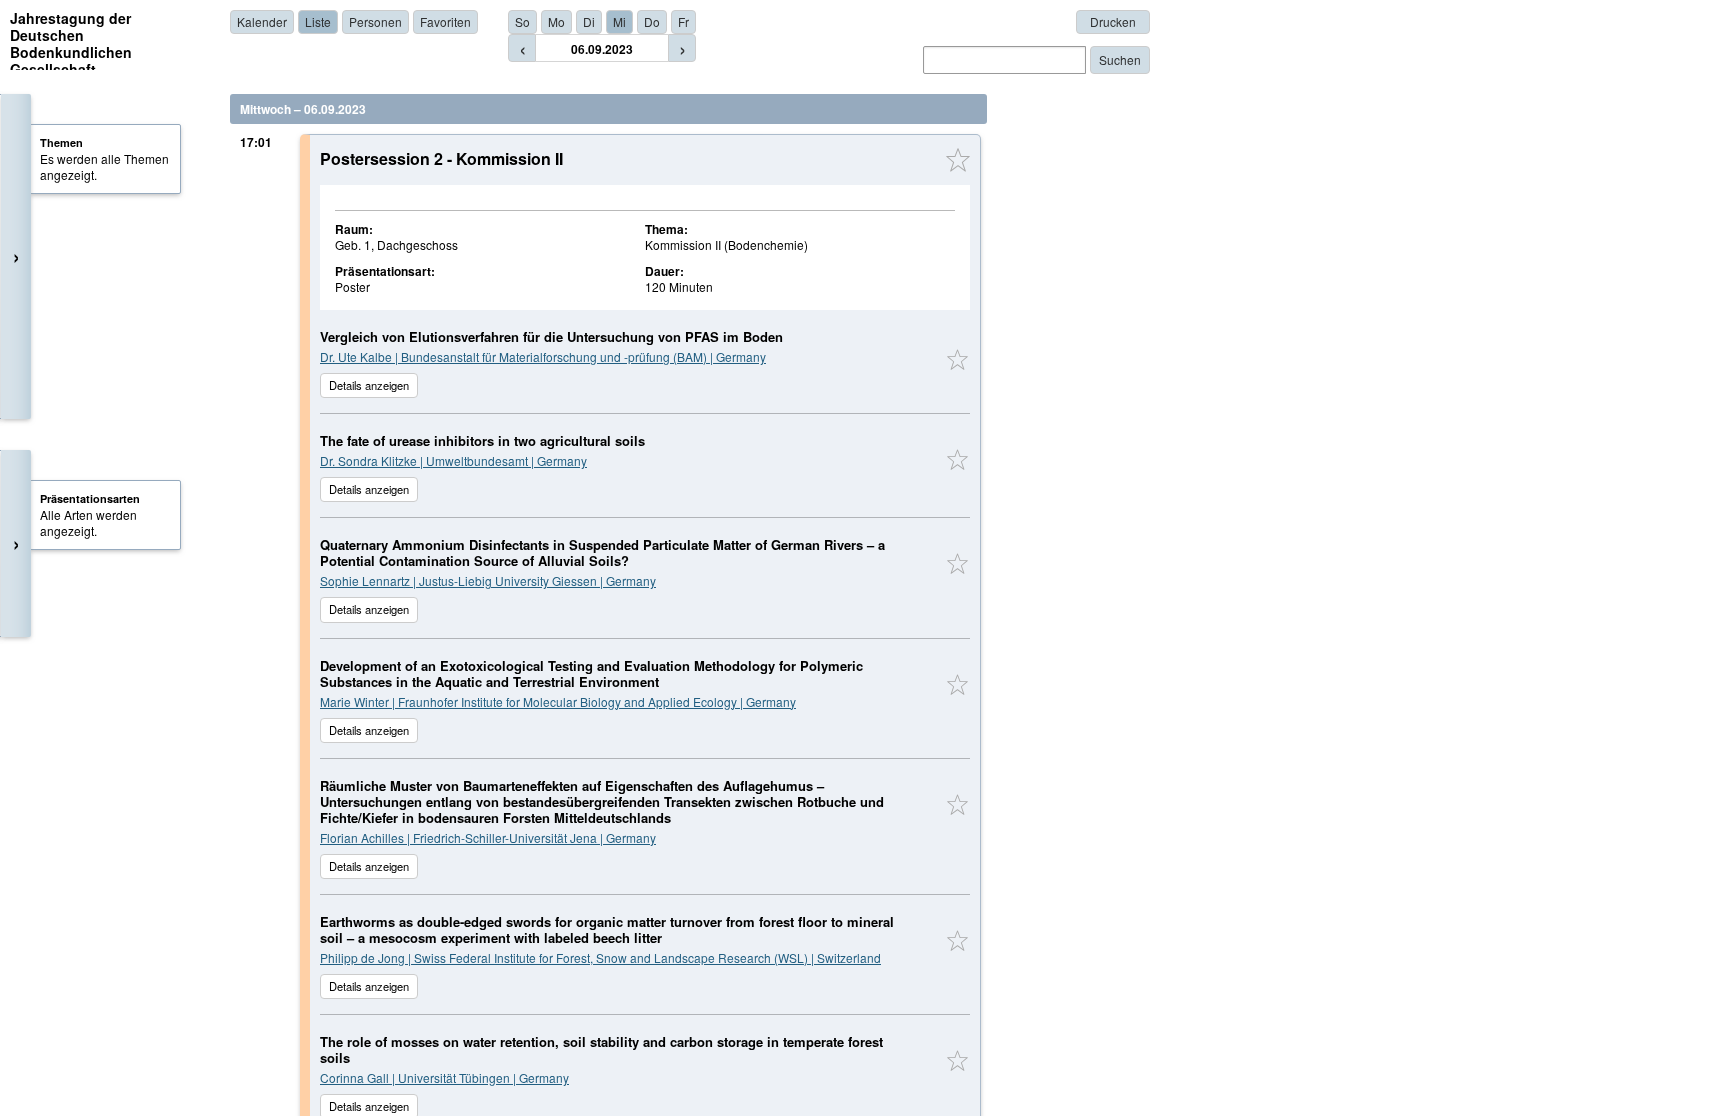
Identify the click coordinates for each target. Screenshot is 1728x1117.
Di (589, 21)
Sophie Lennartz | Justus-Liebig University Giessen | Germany (488, 580)
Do (652, 21)
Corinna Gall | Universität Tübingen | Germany (444, 1077)
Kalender (262, 21)
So (522, 21)
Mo (556, 21)
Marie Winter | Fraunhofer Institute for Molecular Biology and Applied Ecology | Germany (558, 701)
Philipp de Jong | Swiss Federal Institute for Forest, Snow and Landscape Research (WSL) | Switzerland (600, 957)
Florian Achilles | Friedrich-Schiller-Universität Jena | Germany (488, 837)
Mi (619, 21)
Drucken (1113, 21)
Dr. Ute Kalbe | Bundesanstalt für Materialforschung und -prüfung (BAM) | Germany (543, 356)
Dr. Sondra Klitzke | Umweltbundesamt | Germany (453, 460)
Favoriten (445, 21)
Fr (683, 21)
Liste (318, 21)
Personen (375, 21)
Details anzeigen (369, 385)
